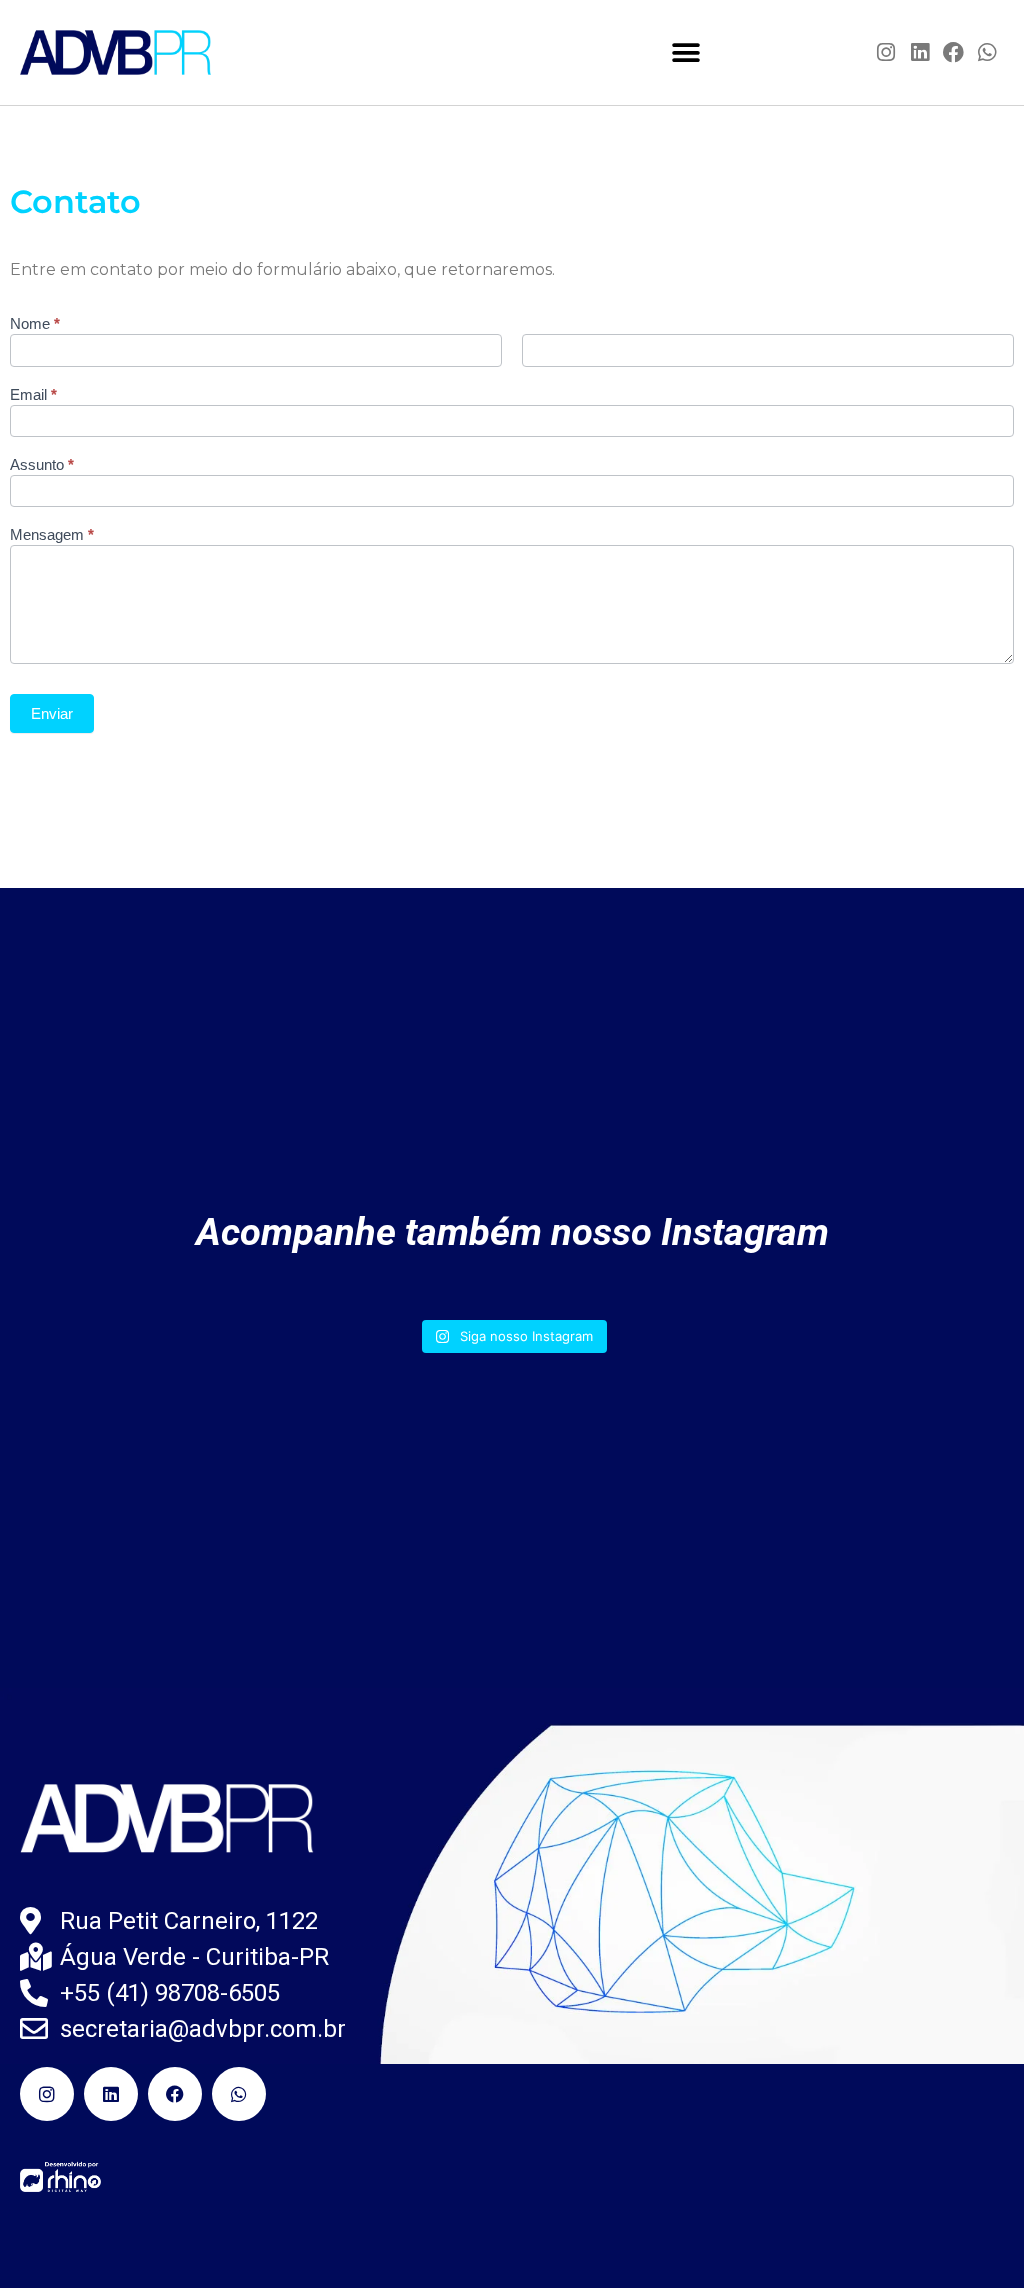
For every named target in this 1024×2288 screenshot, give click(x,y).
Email (33, 395)
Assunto (42, 465)
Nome (35, 324)
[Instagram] (887, 53)
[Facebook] (954, 53)
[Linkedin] (920, 53)
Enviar (52, 713)
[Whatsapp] (987, 53)
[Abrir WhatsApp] (974, 2237)
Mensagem (52, 535)
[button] (686, 52)
